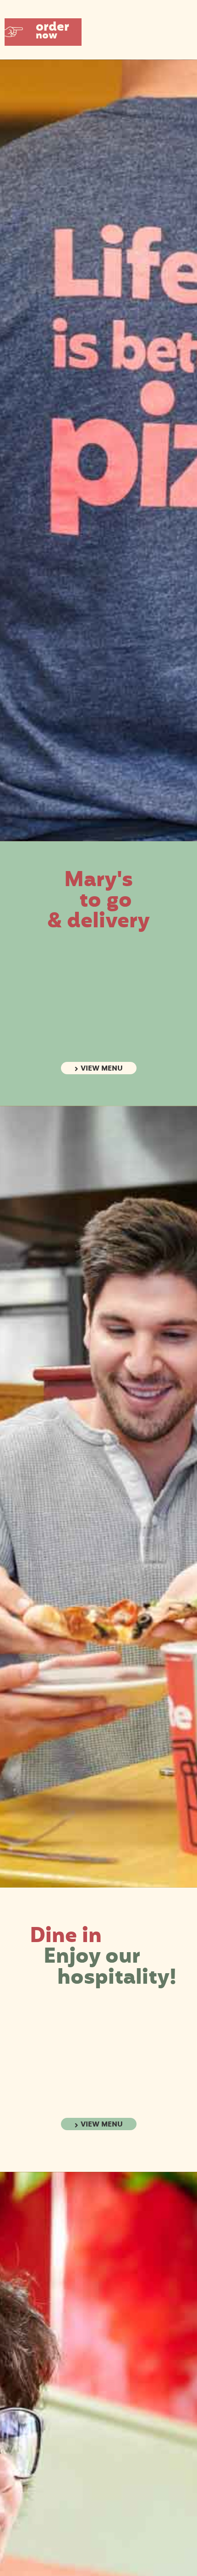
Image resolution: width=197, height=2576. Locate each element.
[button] (43, 32)
